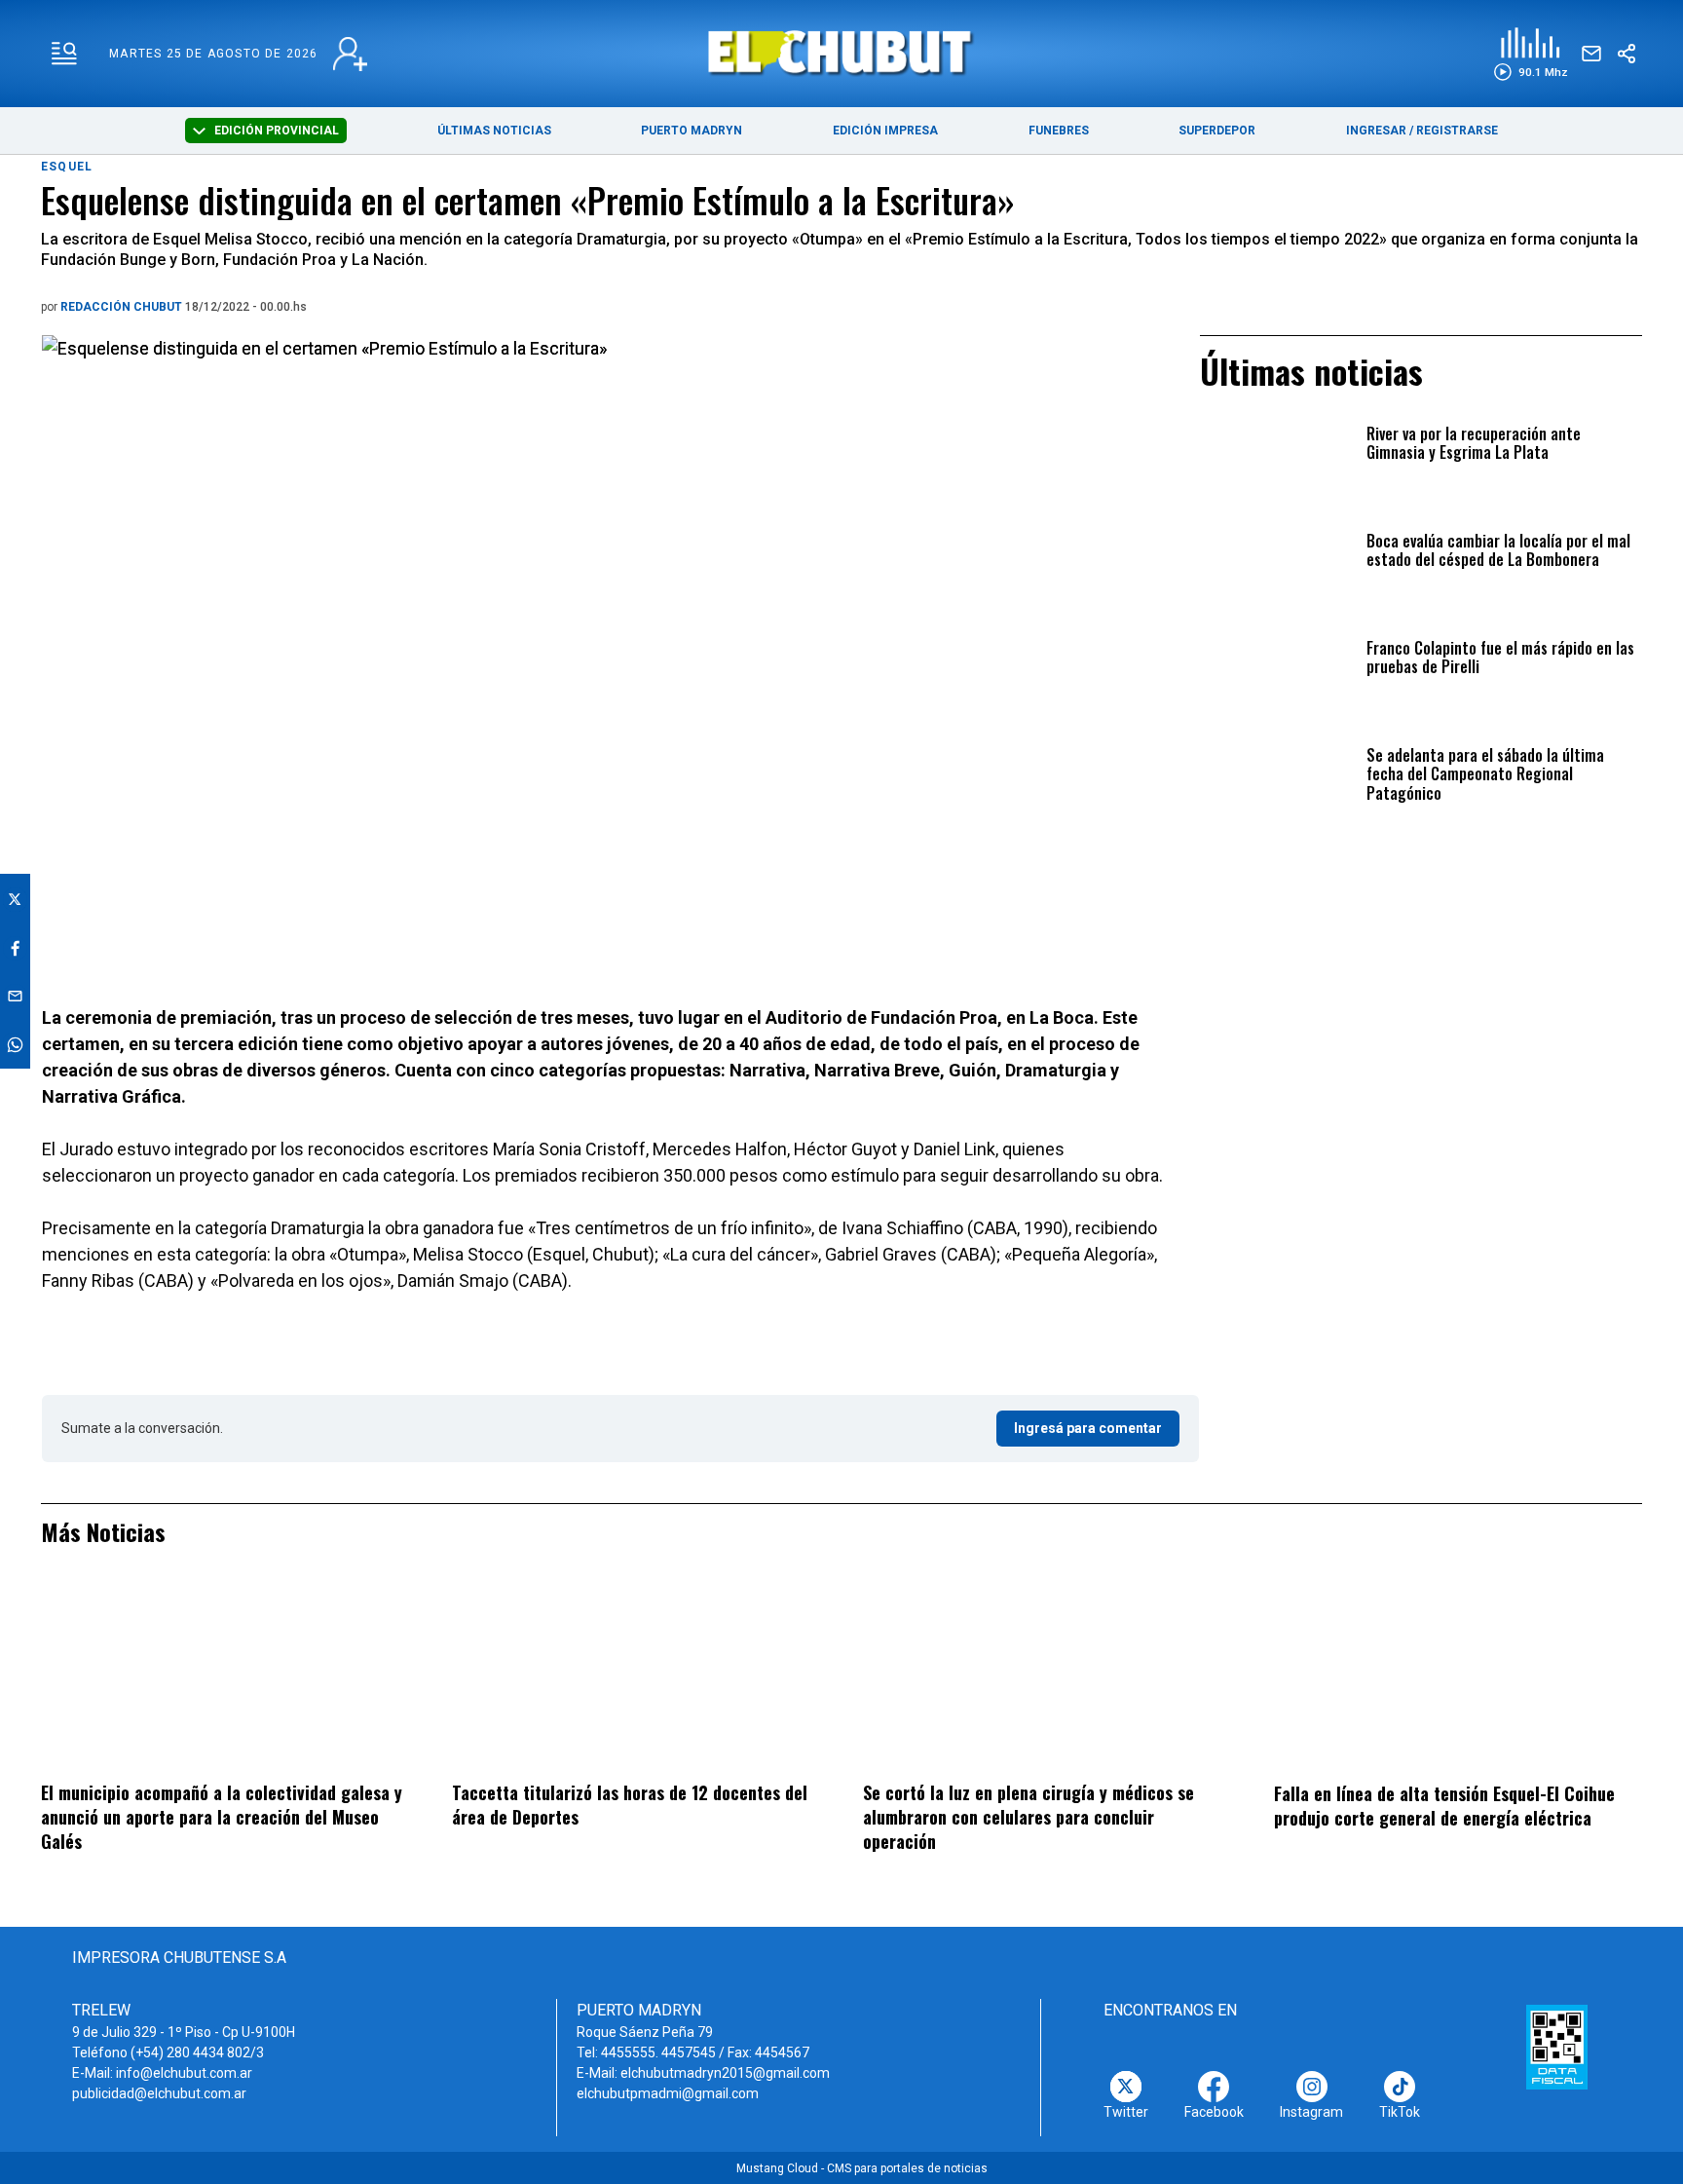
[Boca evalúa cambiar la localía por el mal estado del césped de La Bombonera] (1277, 575)
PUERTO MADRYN (692, 131)
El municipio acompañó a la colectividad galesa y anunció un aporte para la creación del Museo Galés (222, 1816)
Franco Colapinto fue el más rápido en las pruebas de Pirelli (1500, 659)
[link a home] (842, 52)
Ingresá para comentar (1088, 1428)
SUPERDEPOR (1217, 131)
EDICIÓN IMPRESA (885, 131)
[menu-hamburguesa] (64, 54)
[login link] (350, 54)
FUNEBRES (1059, 131)
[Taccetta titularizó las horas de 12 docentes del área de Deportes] (636, 1676)
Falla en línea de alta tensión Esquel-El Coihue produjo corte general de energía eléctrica (1444, 1806)
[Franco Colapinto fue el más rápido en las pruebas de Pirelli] (1277, 682)
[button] (1531, 54)
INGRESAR (1376, 131)
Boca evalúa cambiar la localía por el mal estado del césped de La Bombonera (1498, 551)
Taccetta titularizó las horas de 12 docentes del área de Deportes (630, 1805)
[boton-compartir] (1627, 54)
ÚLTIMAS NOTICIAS (494, 131)
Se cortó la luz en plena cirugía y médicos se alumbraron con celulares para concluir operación (1028, 1816)
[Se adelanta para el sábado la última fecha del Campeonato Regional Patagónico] (1277, 790)
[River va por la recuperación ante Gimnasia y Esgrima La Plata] (1277, 468)
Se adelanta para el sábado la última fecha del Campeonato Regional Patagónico (1485, 775)
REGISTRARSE (1457, 131)
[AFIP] (1557, 2047)
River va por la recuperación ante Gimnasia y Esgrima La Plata (1474, 444)
